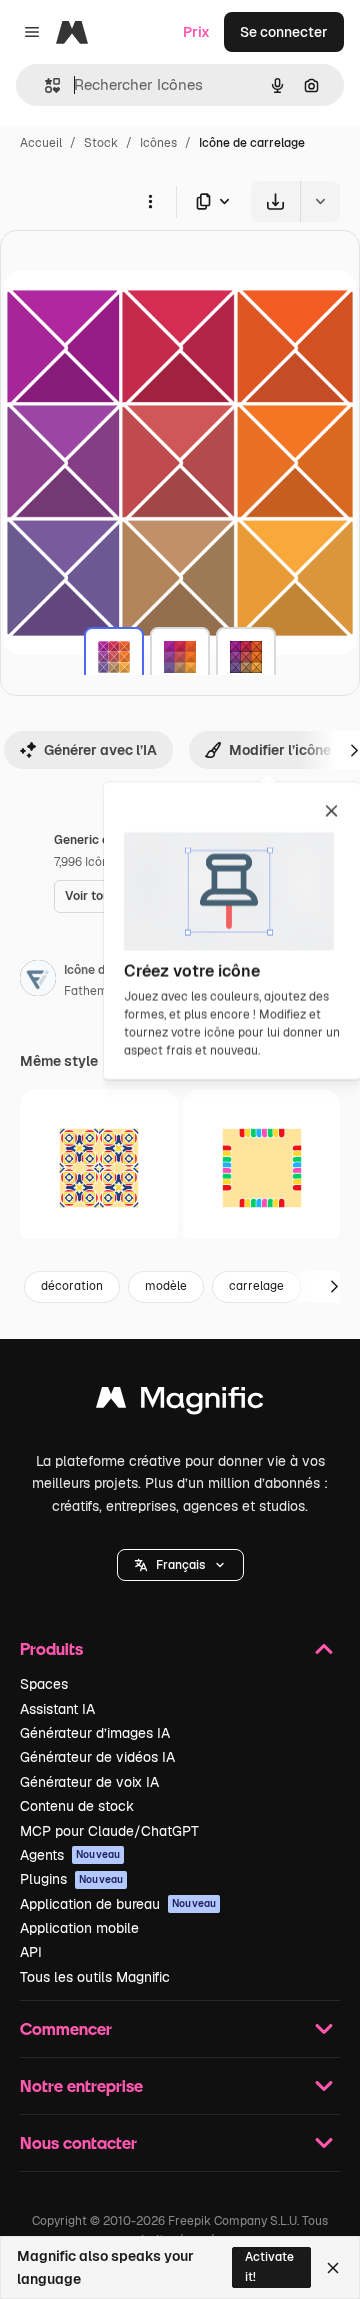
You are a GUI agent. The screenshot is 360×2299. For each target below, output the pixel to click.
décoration (72, 1286)
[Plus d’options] (150, 201)
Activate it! (269, 2266)
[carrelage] (114, 657)
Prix (196, 32)
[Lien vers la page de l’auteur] (38, 981)
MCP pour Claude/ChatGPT (109, 1831)
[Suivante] (334, 1287)
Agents (70, 1855)
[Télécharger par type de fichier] (214, 201)
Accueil (41, 143)
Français (180, 1565)
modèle (166, 1286)
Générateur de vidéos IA (97, 1757)
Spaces (44, 1684)
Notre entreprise (81, 2085)
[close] (331, 812)
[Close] (333, 2268)
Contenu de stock (77, 1806)
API (31, 1952)
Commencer (66, 2028)
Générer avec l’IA (100, 750)
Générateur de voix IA (89, 1782)
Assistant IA (57, 1709)
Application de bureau (118, 1904)
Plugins (71, 1879)
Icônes (158, 143)
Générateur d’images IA (95, 1733)
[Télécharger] (275, 201)
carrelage (256, 1286)
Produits (51, 1648)
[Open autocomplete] (44, 85)
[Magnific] (180, 1402)
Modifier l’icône (280, 750)
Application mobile (79, 1928)
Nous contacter (78, 2142)
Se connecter (284, 32)
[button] (180, 1565)
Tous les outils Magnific (95, 1977)
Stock (101, 143)
